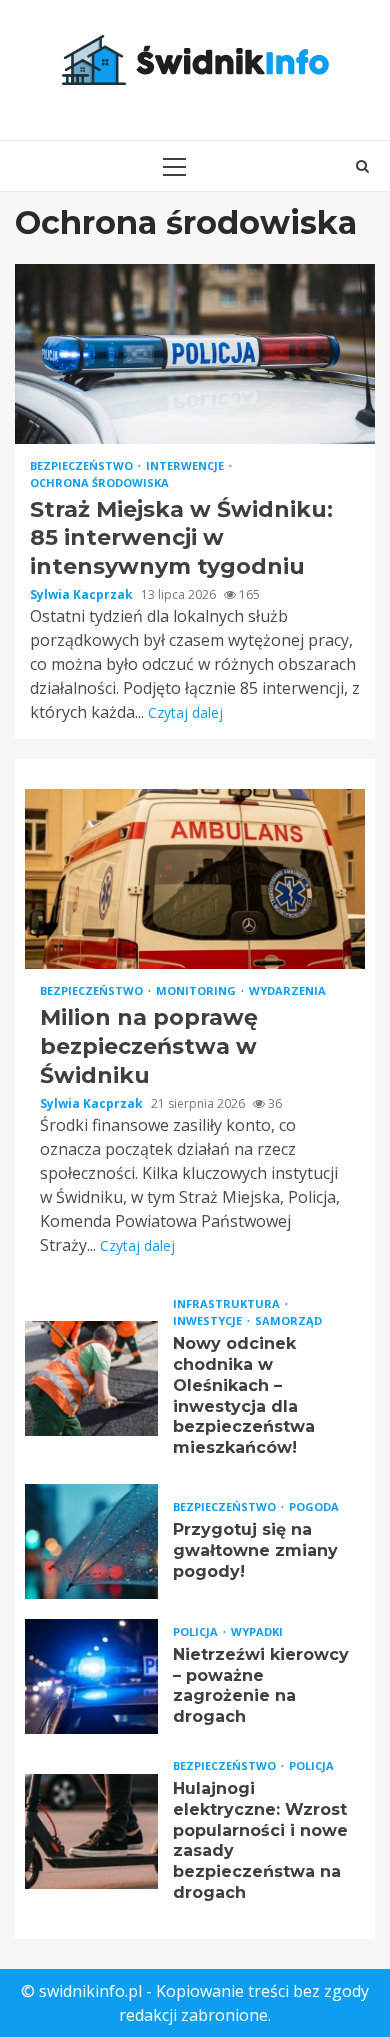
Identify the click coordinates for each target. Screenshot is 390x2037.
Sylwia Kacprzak (83, 594)
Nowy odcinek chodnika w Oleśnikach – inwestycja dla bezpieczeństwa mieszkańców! (91, 1378)
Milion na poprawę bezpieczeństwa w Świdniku (195, 879)
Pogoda (314, 1506)
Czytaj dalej (185, 712)
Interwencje (186, 465)
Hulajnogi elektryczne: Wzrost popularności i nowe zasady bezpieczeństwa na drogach (91, 1831)
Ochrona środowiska (99, 482)
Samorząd (288, 1320)
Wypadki (257, 1631)
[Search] (362, 166)
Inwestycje (209, 1320)
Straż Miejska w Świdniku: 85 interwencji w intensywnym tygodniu (195, 354)
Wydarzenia (287, 990)
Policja (197, 1631)
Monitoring (197, 990)
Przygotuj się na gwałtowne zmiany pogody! (91, 1541)
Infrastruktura (228, 1303)
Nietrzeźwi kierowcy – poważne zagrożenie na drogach (91, 1676)
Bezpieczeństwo (83, 465)
